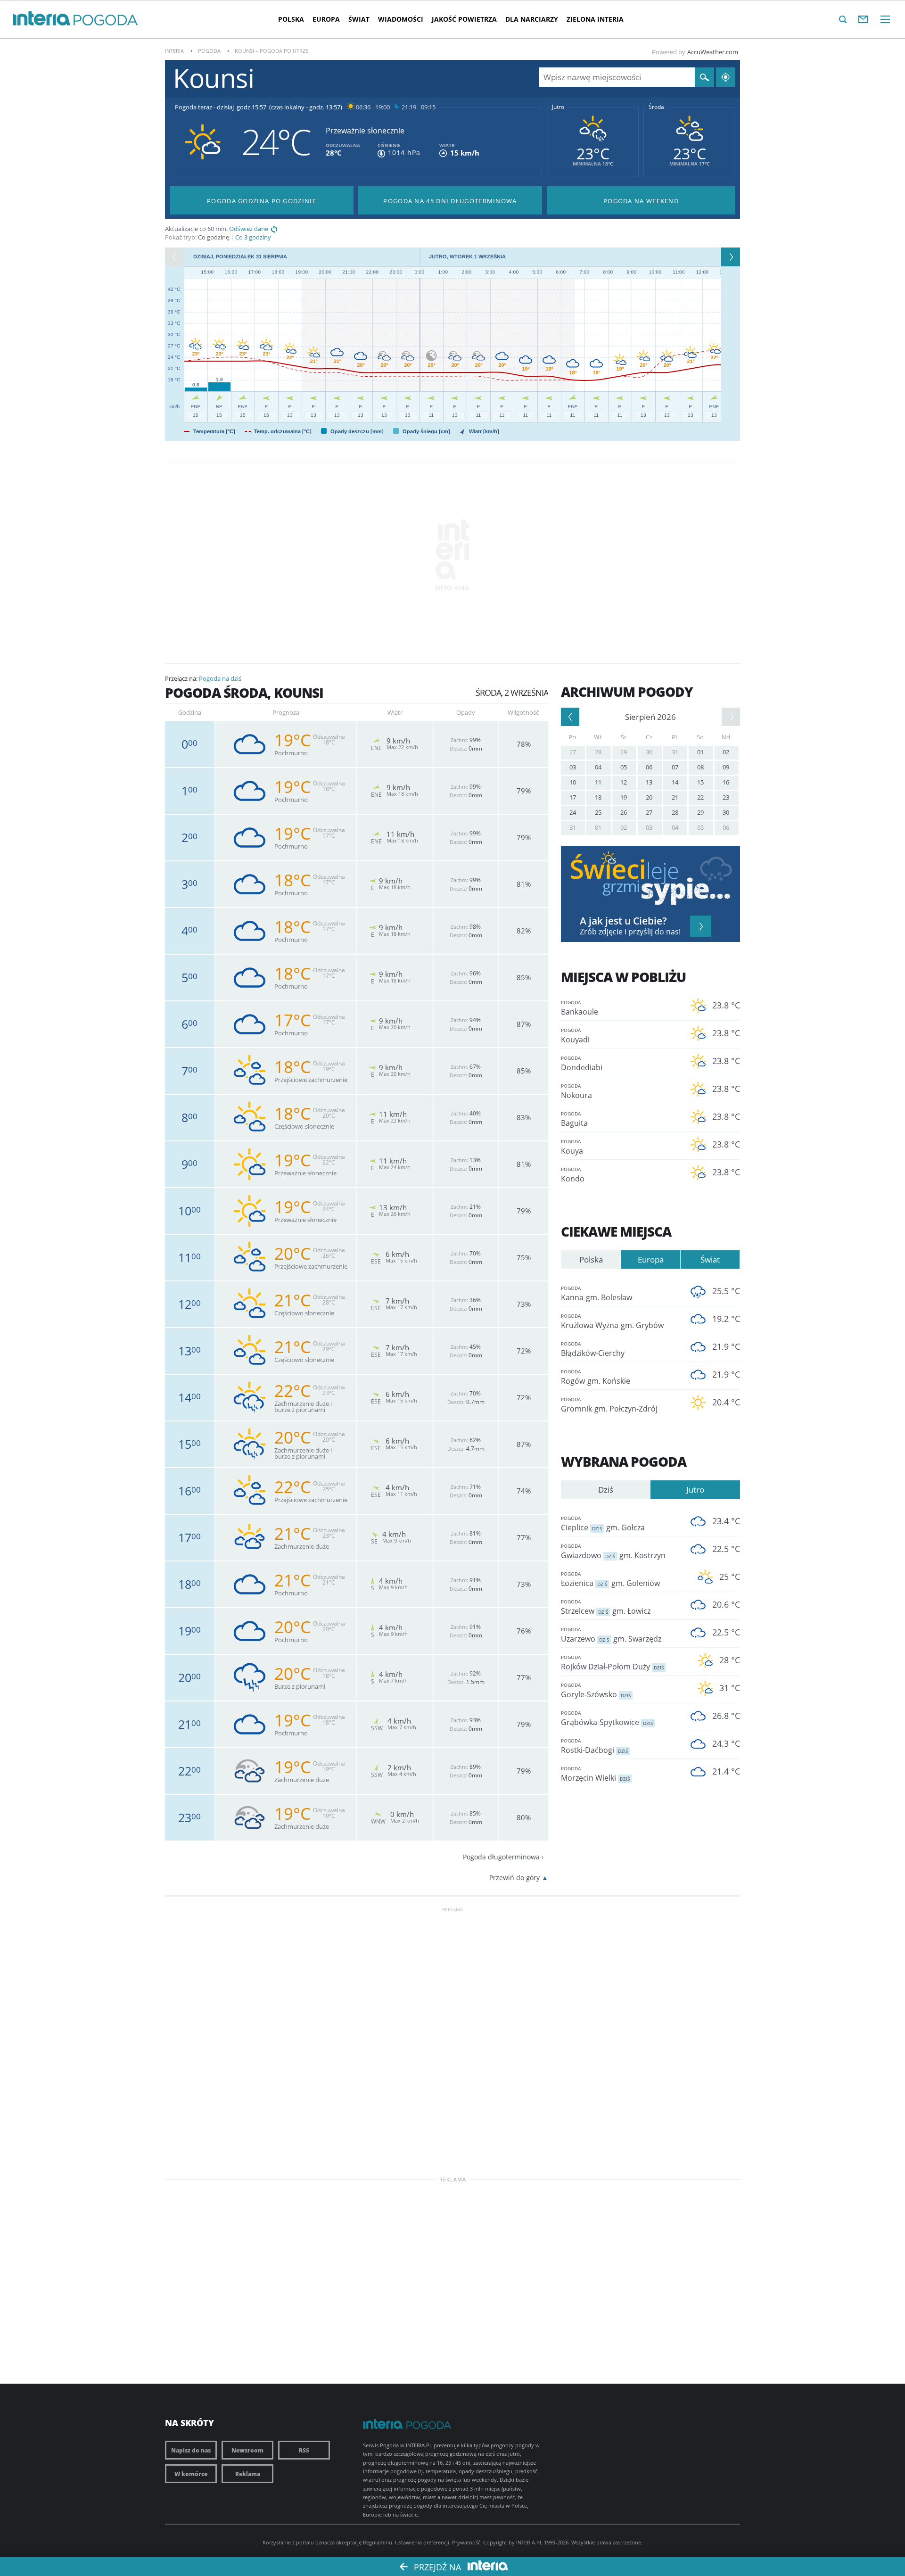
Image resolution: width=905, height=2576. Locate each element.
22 (700, 797)
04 (598, 767)
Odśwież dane (249, 229)
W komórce (191, 2474)
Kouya (572, 1147)
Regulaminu (378, 2542)
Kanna (596, 1294)
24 (573, 812)
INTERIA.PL (529, 2542)
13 (649, 782)
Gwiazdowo (613, 1552)
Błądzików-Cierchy (593, 1349)
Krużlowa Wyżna (612, 1321)
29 (624, 752)
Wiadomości (401, 19)
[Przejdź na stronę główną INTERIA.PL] (42, 19)
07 (675, 767)
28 (598, 752)
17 (573, 797)
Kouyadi (575, 1036)
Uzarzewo (611, 1635)
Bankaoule (580, 1008)
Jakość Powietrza (464, 19)
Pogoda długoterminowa (501, 1857)
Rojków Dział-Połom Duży (612, 1663)
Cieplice (603, 1524)
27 (573, 752)
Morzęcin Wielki (595, 1774)
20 (649, 797)
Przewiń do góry (514, 1878)
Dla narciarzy (532, 19)
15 (700, 782)
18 (598, 797)
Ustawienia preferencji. (423, 2542)
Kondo (573, 1175)
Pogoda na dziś (220, 678)
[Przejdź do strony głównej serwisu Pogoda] (106, 21)
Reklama (248, 2474)
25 (598, 812)
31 (675, 752)
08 (700, 767)
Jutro (558, 107)
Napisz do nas (191, 2450)
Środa (656, 107)
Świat (359, 19)
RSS (304, 2450)
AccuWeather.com (713, 52)
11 (598, 782)
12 (624, 782)
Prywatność (466, 2542)
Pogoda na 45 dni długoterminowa (450, 201)
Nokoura (576, 1091)
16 (726, 782)
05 (624, 767)
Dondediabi (582, 1064)
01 (700, 752)
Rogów (596, 1377)
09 (726, 767)
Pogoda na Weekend (641, 201)
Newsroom (247, 2450)
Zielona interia (595, 19)
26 (624, 812)
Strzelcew (606, 1607)
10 (573, 782)
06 (649, 767)
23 (726, 797)
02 (726, 752)
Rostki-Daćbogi (594, 1746)
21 (675, 797)
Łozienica (610, 1579)
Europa (326, 19)
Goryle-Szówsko (596, 1691)
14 (675, 782)
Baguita (574, 1119)
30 (649, 752)
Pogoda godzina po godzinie (262, 201)
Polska (291, 19)
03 (573, 767)
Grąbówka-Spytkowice (607, 1718)
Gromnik (609, 1405)
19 (624, 797)
